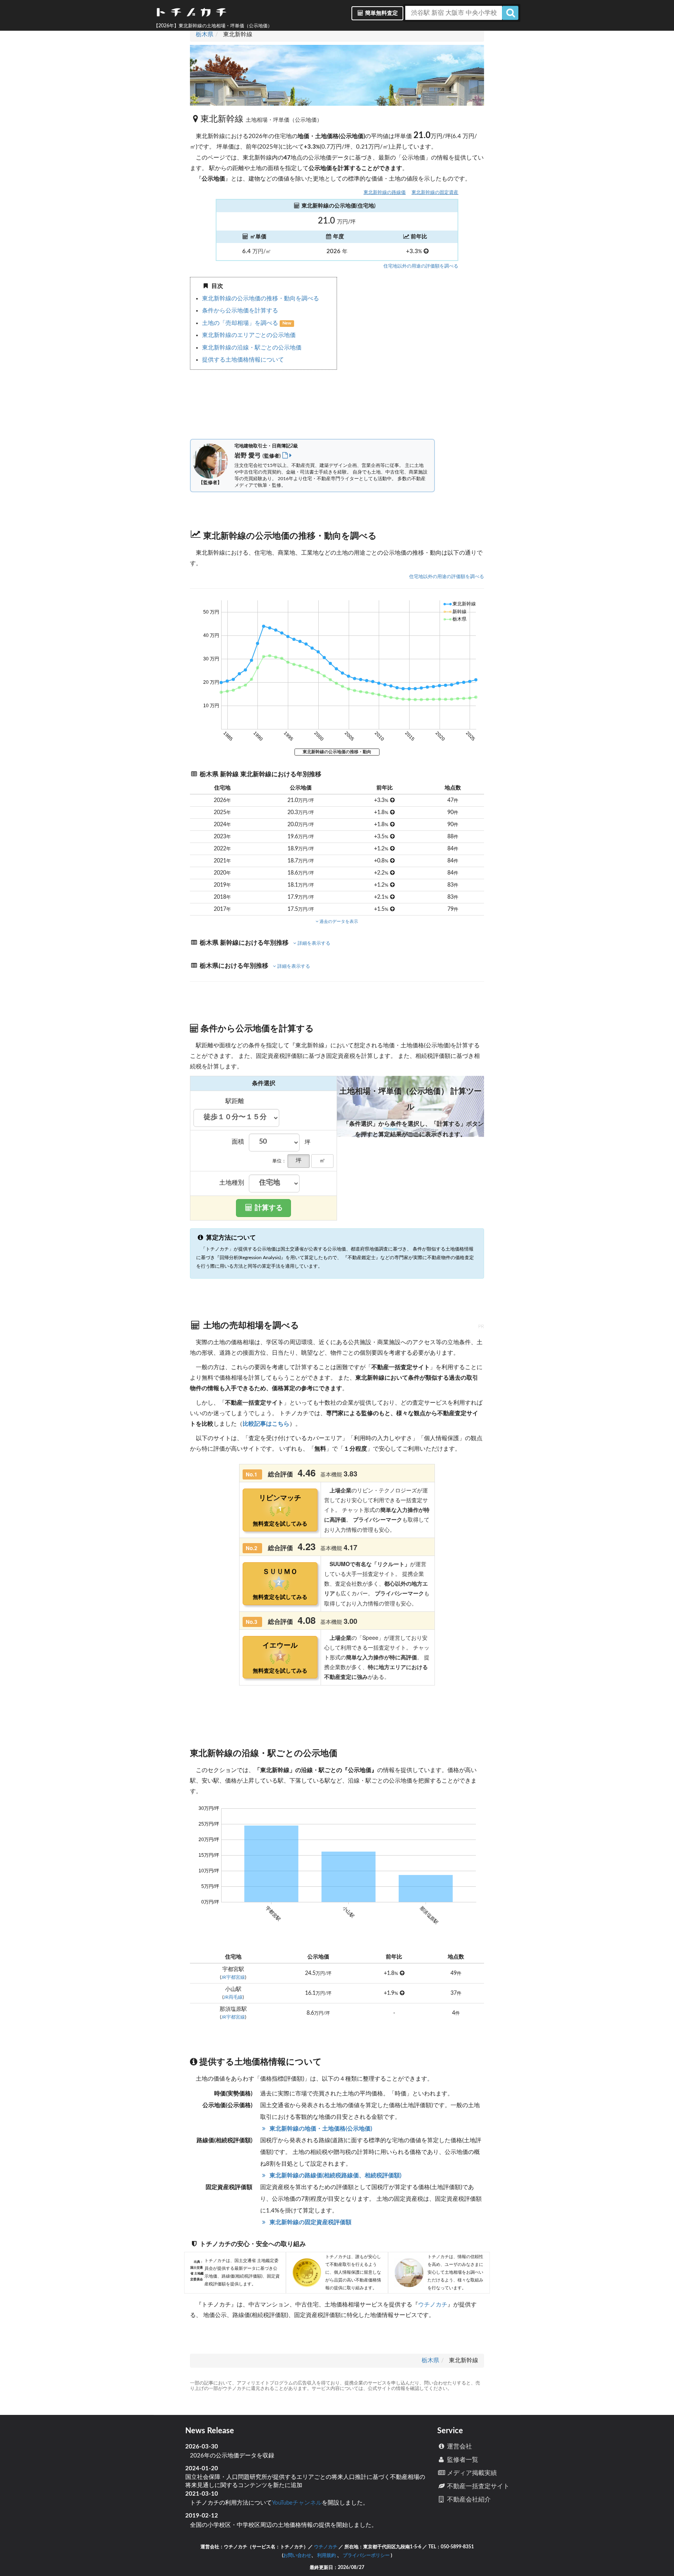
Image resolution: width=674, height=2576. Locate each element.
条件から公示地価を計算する (240, 311)
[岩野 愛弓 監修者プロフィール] (287, 456)
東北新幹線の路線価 (385, 192)
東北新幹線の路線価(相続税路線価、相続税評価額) (334, 2176)
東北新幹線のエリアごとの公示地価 (249, 335)
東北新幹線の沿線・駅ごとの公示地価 (252, 348)
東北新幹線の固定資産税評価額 (310, 2222)
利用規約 (326, 2555)
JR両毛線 (233, 1997)
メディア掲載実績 (471, 2473)
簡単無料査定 (381, 13)
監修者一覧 (462, 2460)
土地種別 (232, 1183)
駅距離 (235, 1101)
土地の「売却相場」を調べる (241, 323)
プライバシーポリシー (366, 2555)
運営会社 (459, 2446)
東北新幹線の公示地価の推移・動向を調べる (261, 299)
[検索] (510, 13)
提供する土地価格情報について (243, 360)
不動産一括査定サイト (477, 2486)
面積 (238, 1142)
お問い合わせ (297, 2555)
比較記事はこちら (266, 1424)
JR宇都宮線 (233, 1977)
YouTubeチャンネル (297, 2503)
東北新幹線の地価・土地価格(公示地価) (320, 2129)
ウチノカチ (433, 2305)
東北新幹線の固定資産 (435, 192)
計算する (268, 1208)
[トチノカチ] (191, 14)
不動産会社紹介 (468, 2500)
